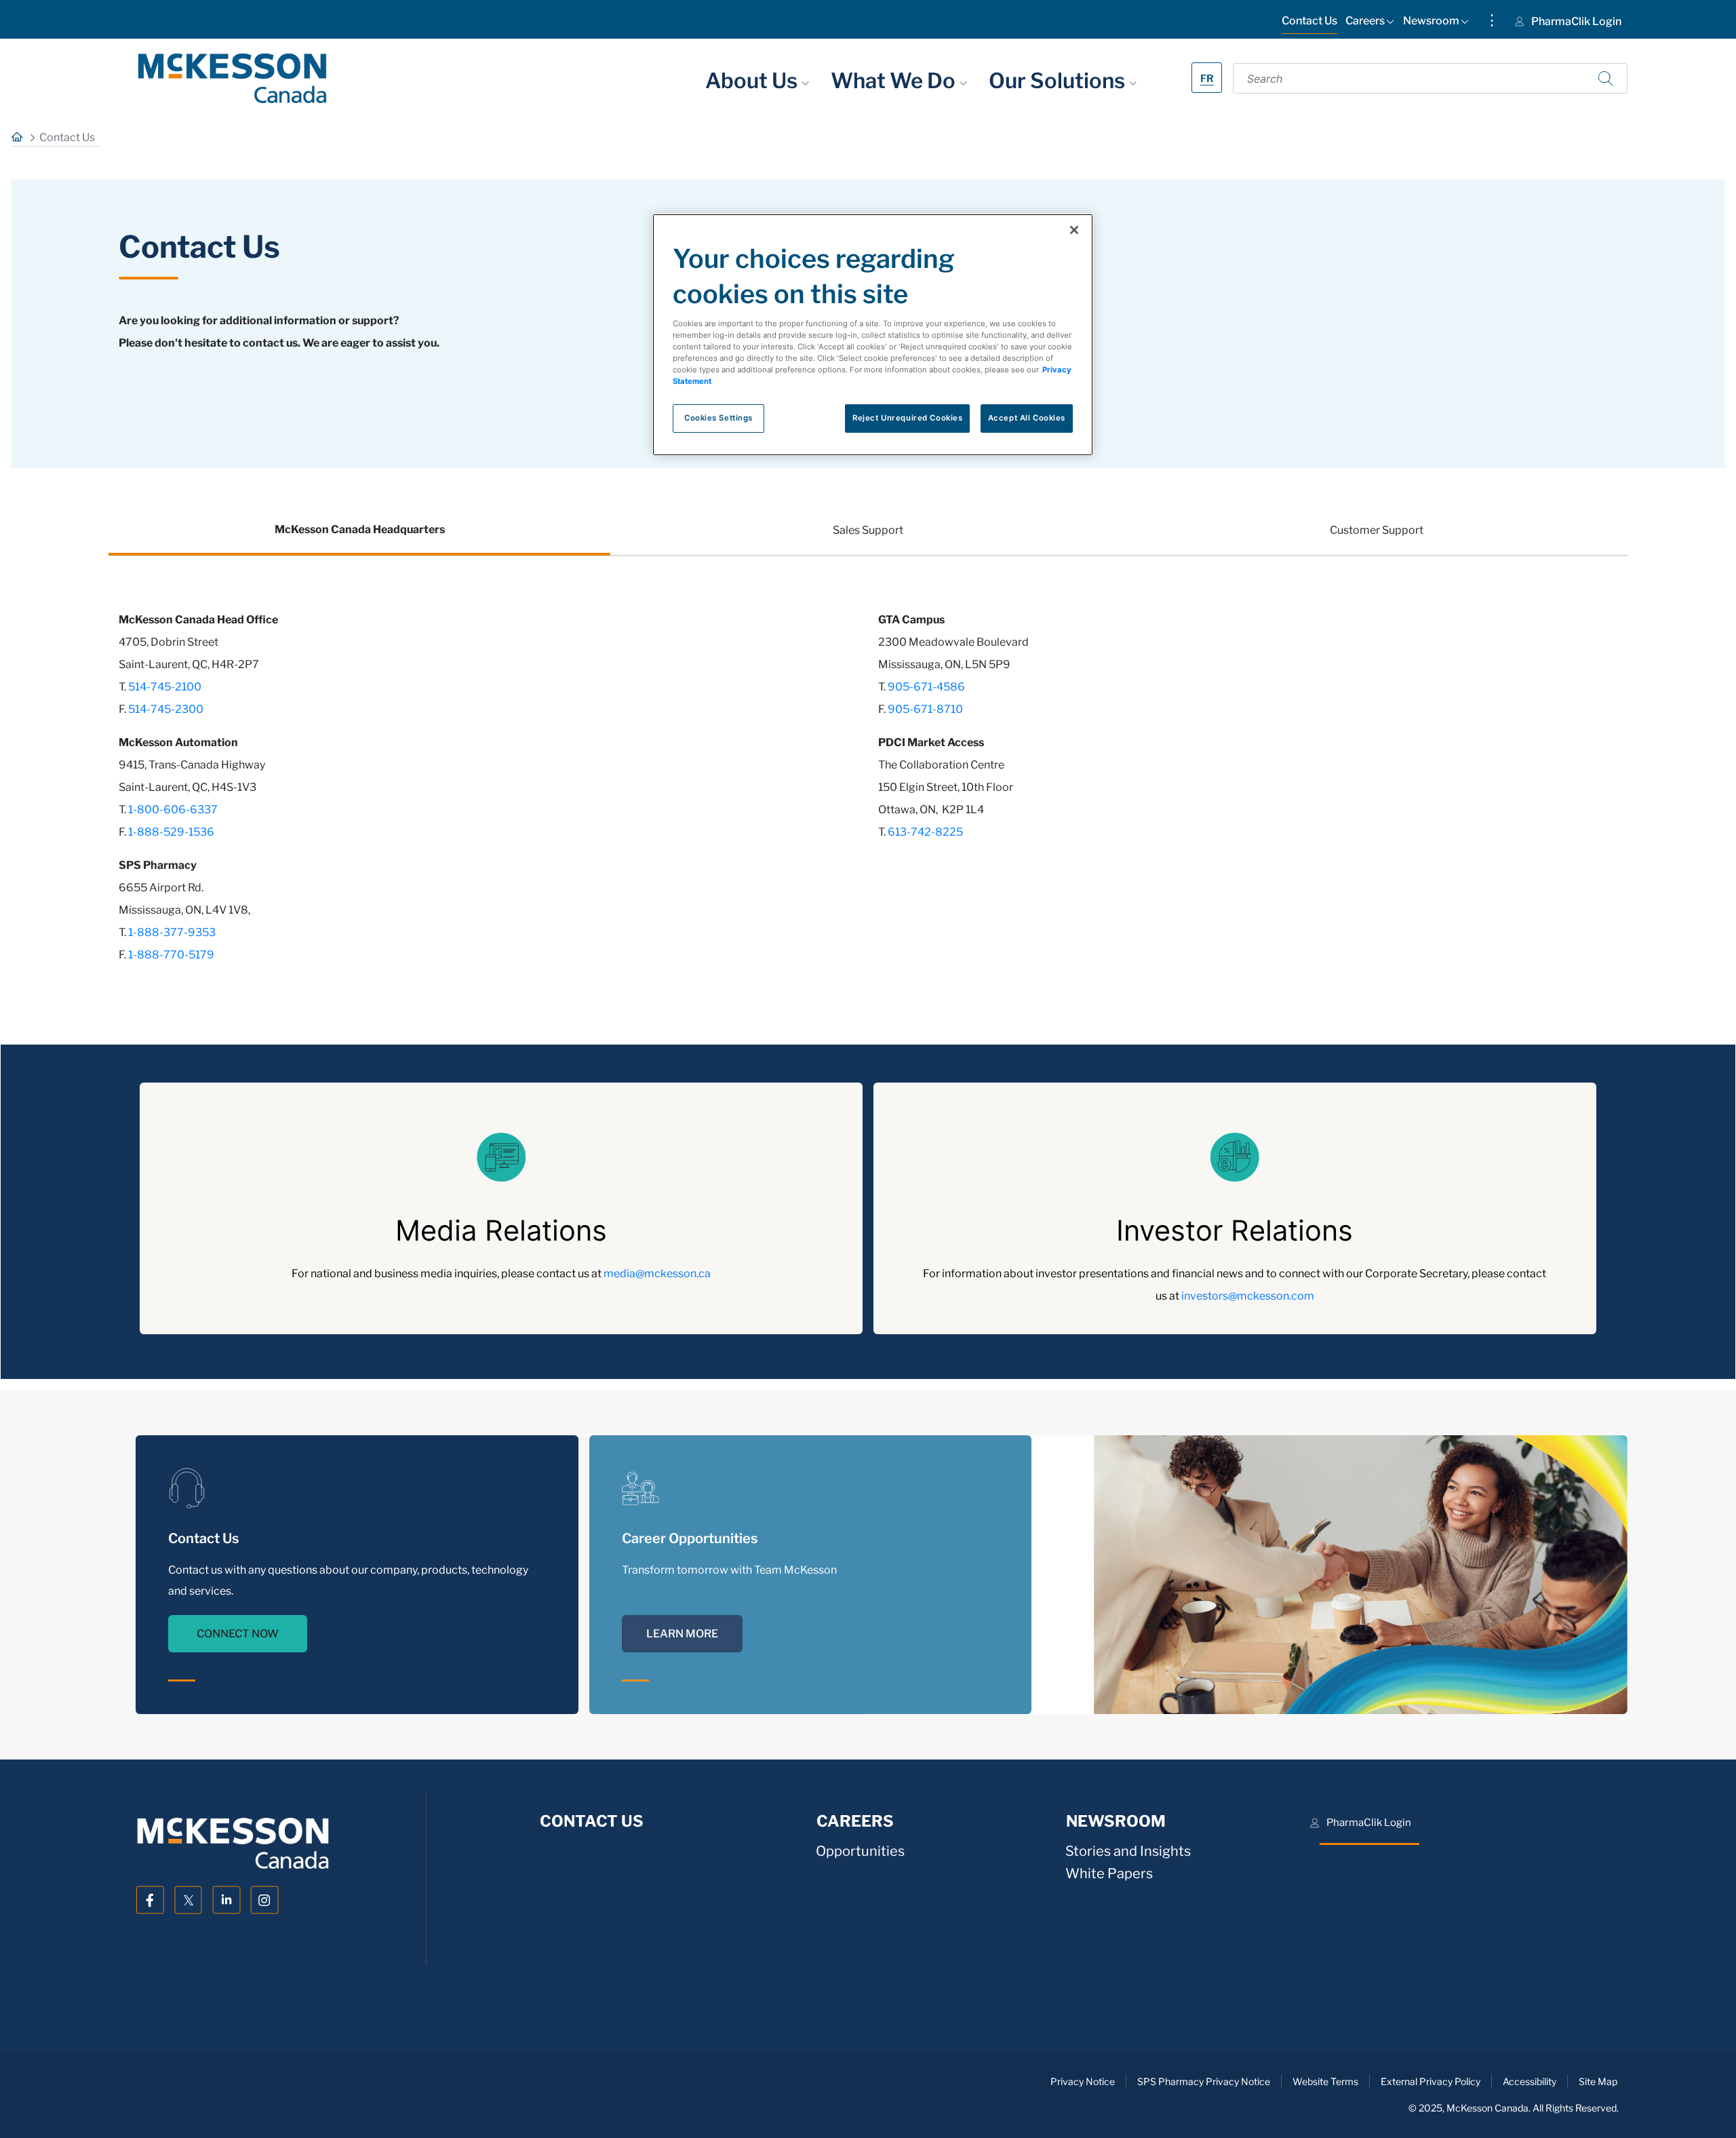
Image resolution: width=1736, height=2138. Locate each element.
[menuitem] (1309, 23)
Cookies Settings (718, 419)
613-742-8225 (924, 832)
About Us (753, 81)
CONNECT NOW (238, 1634)
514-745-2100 (165, 687)
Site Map (1598, 2081)
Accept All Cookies (1027, 419)
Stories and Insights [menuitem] (1128, 1851)
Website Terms (1325, 2081)
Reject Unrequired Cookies (907, 419)
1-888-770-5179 (171, 955)
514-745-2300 (168, 709)
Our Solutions (1059, 81)
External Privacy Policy (1431, 2081)
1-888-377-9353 (172, 932)
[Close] (1074, 230)
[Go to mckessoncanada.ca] (232, 77)
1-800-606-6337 (173, 810)
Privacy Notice (1083, 2081)
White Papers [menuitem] (1109, 1873)
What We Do (895, 81)
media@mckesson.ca (657, 1274)
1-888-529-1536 (171, 832)
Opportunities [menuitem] (860, 1851)
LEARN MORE (682, 1634)
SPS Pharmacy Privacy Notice (1204, 2081)
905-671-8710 (925, 709)
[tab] (359, 536)
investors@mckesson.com (1248, 1296)
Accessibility (1530, 2081)
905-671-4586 (926, 687)
